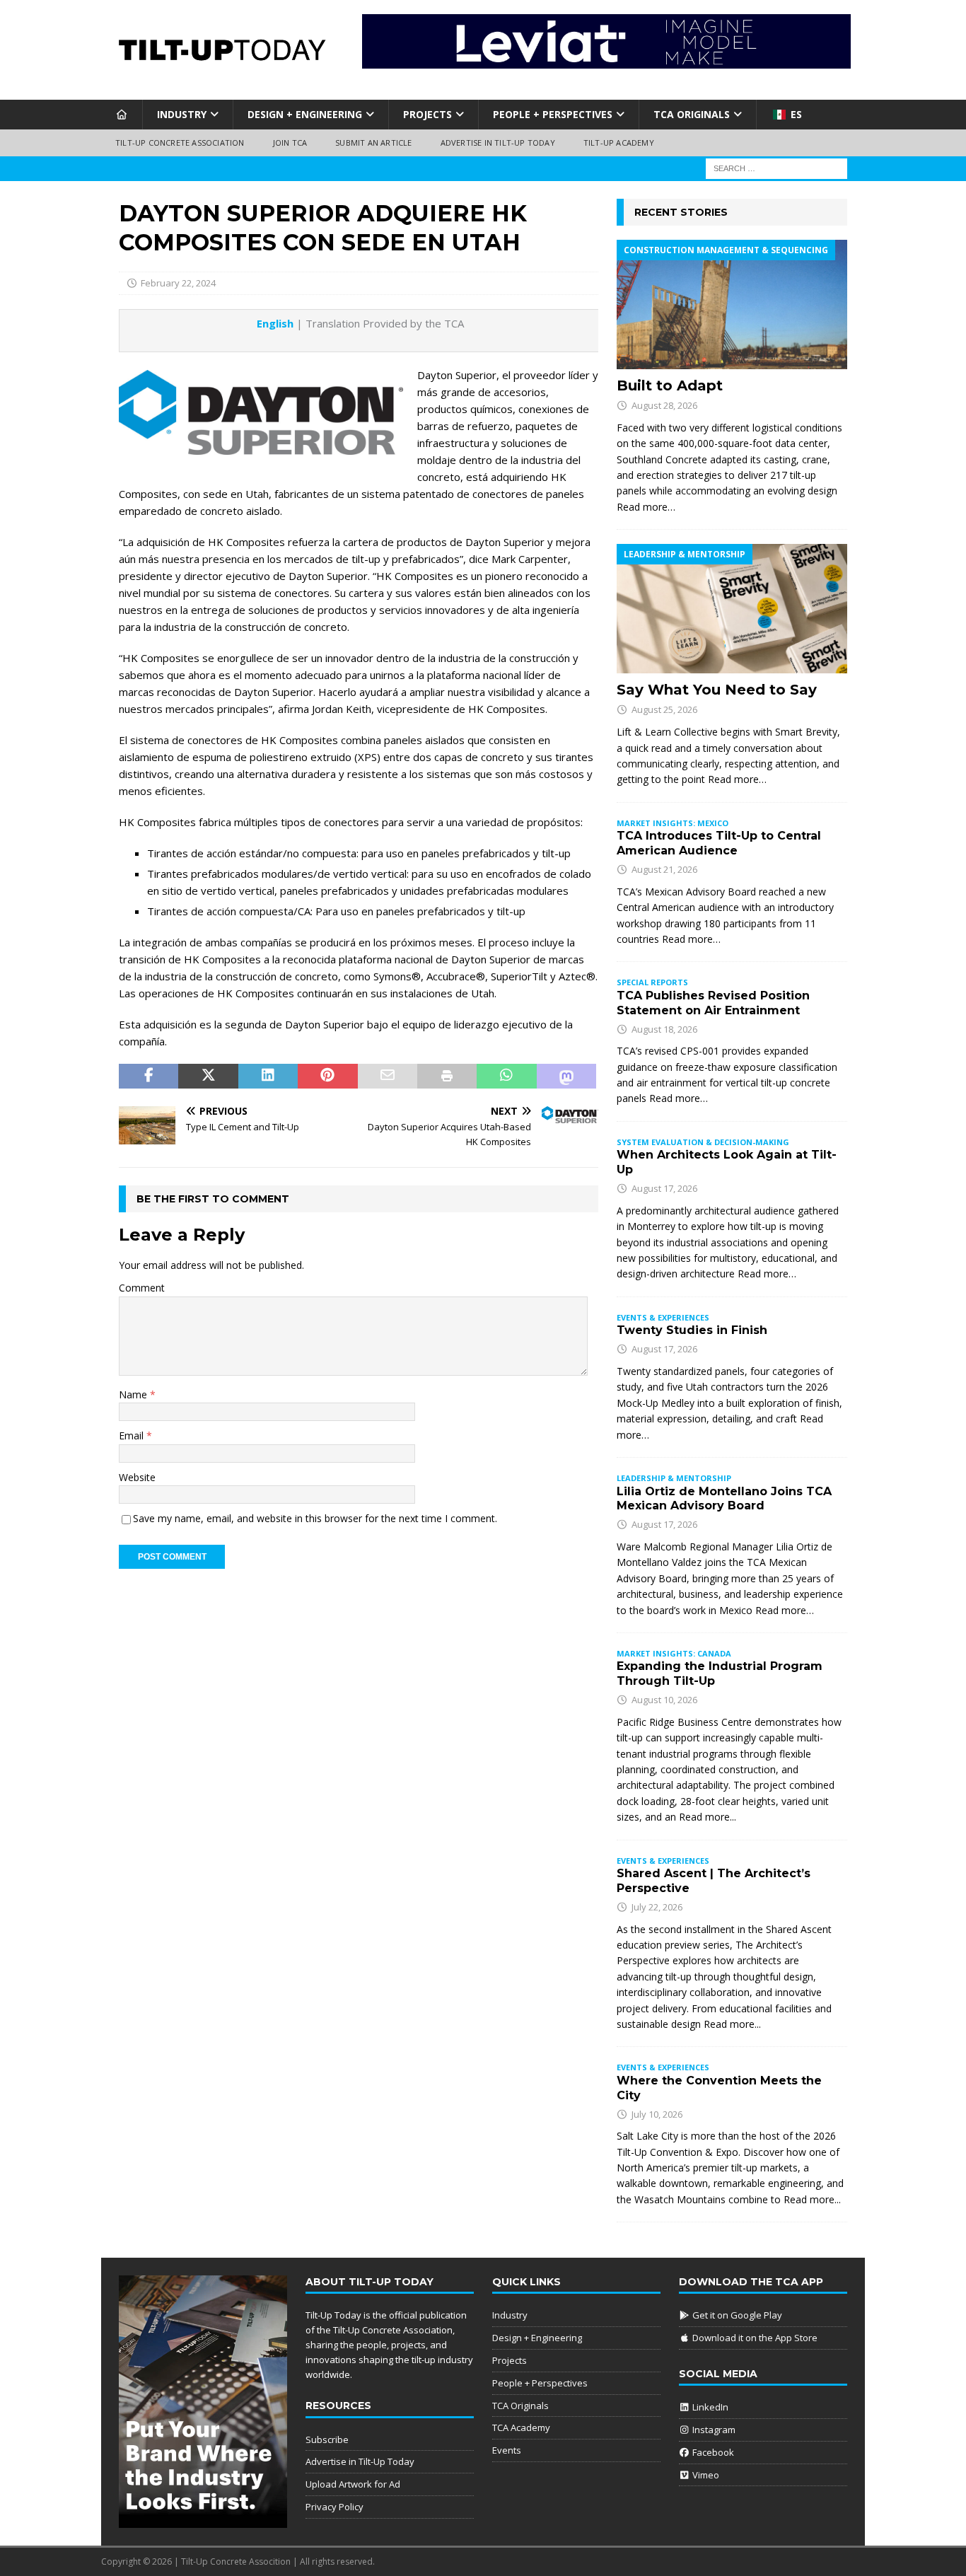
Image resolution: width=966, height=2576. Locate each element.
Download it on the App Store (754, 2338)
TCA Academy (521, 2427)
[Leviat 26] (606, 60)
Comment (142, 1288)
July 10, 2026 (657, 2114)
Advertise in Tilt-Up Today (498, 143)
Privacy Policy (334, 2507)
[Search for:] (776, 167)
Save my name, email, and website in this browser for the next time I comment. (315, 1518)
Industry (182, 114)
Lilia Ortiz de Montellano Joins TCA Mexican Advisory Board (724, 1499)
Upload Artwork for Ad (353, 2484)
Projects (427, 114)
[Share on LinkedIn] (268, 1077)
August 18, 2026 (664, 1029)
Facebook (712, 2452)
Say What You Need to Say (717, 690)
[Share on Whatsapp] (506, 1077)
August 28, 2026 (664, 405)
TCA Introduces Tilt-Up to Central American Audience (719, 843)
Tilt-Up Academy (619, 143)
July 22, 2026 (657, 1907)
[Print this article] (447, 1077)
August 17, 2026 (664, 1188)
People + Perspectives (553, 114)
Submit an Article (373, 143)
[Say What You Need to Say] (732, 609)
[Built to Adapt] (732, 304)
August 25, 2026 (664, 709)
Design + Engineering (305, 114)
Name (134, 1394)
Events (507, 2450)
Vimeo (705, 2475)
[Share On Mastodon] (566, 1077)
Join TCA (290, 143)
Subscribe (327, 2439)
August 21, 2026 (664, 869)
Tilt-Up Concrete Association (180, 143)
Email (133, 1435)
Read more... (708, 1817)
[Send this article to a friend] (388, 1077)
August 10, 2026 (664, 1700)
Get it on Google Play (736, 2315)
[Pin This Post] (327, 1077)
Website (137, 1477)
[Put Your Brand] (203, 2521)
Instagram (713, 2430)
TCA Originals (692, 114)
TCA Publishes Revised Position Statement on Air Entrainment (713, 1003)
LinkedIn (709, 2407)
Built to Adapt (670, 385)
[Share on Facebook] (149, 1077)
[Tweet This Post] (208, 1077)
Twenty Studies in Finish (692, 1330)
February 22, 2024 (178, 283)
